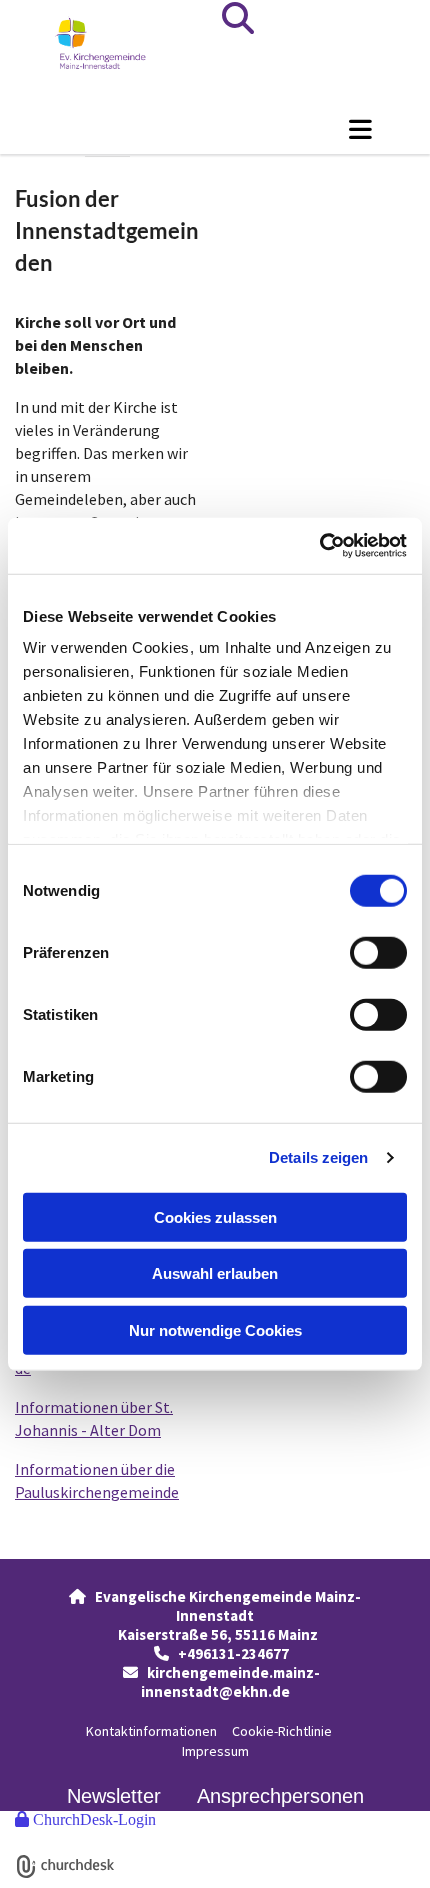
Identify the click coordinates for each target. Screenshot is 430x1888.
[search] (238, 18)
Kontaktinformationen (151, 1731)
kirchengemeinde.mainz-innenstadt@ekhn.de (230, 1682)
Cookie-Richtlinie (282, 1731)
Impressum (215, 1751)
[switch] (378, 952)
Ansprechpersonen (280, 1796)
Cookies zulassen (215, 1216)
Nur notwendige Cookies (215, 1329)
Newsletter (114, 1796)
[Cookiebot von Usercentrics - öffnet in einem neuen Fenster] (319, 546)
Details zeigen (318, 1157)
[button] (215, 129)
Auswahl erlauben (215, 1273)
